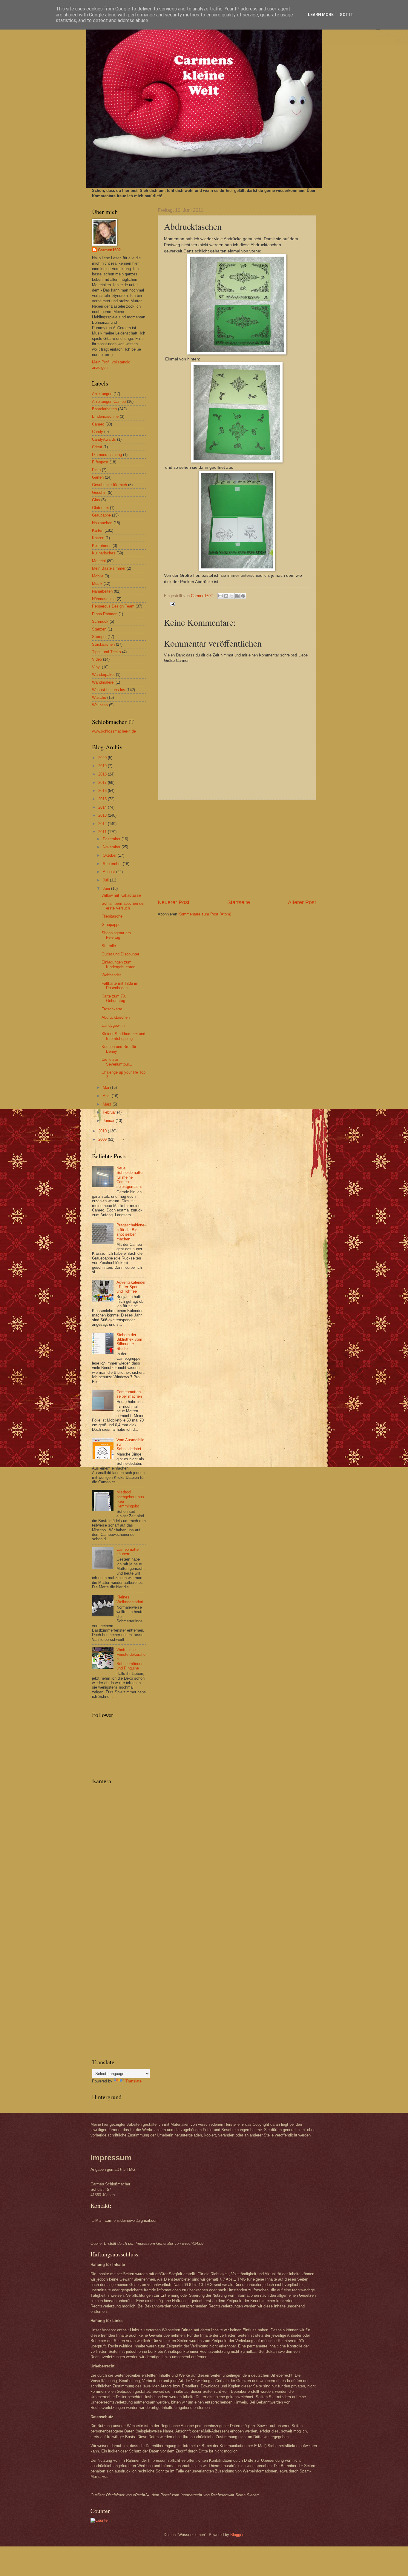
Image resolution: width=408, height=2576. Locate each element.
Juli (106, 880)
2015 (103, 799)
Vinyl (96, 667)
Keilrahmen (102, 546)
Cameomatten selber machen (129, 1394)
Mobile (98, 576)
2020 (103, 758)
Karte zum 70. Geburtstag (114, 998)
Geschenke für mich (109, 485)
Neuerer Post (174, 902)
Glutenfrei (100, 508)
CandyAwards (104, 439)
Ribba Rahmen (105, 614)
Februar (110, 1112)
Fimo (96, 470)
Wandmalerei (103, 682)
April (107, 1096)
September (113, 864)
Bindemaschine (105, 416)
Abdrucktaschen (116, 1017)
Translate (134, 2081)
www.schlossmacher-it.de (114, 731)
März (108, 1104)
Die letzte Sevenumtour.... (118, 1062)
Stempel (99, 637)
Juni (107, 888)
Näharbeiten (102, 591)
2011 (103, 832)
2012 (103, 824)
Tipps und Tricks (106, 652)
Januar (109, 1121)
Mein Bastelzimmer (109, 568)
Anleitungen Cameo (109, 401)
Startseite (239, 902)
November (112, 847)
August (109, 872)
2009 (103, 1139)
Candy (98, 432)
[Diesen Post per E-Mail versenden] (220, 596)
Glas (96, 500)
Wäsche (99, 697)
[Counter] (100, 2520)
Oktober (110, 855)
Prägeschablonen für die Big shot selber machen (130, 1232)
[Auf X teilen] (232, 596)
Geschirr (99, 492)
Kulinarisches (104, 553)
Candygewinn (113, 1025)
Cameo (98, 424)
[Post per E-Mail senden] (171, 604)
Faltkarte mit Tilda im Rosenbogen (120, 986)
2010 (103, 1131)
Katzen (98, 538)
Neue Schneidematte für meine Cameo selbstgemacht (129, 1177)
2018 (103, 774)
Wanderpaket (103, 675)
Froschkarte (112, 1009)
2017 (103, 783)
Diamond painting (107, 455)
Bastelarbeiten (104, 409)
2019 (103, 766)
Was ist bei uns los (109, 690)
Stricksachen (103, 644)
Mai (106, 1087)
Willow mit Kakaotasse (121, 895)
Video (97, 659)
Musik (97, 584)
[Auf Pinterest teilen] (243, 596)
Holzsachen (102, 523)
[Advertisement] (237, 849)
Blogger (237, 2535)
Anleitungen (102, 394)
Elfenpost (100, 462)
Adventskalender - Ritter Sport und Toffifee (131, 1287)
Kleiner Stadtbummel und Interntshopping (123, 1036)
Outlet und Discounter (120, 954)
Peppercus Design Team (113, 606)
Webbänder (111, 975)
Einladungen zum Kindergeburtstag (118, 964)
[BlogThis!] (226, 596)
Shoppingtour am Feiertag (116, 935)
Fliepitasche (112, 916)
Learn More (321, 15)
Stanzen (99, 629)
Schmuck (100, 621)
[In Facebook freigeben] (237, 596)
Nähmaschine (104, 599)
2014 (103, 807)
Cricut (97, 447)
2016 (103, 791)
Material (99, 561)
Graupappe (101, 515)
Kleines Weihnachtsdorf (130, 1599)
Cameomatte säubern (128, 1552)
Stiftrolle (109, 946)
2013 (103, 815)
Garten (98, 477)
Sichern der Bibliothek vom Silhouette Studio (129, 1342)
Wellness (100, 705)
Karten (98, 530)
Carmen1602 (109, 250)
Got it (346, 15)
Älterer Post (302, 902)
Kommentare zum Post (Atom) (205, 914)
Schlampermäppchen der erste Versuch (123, 906)
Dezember (112, 839)
